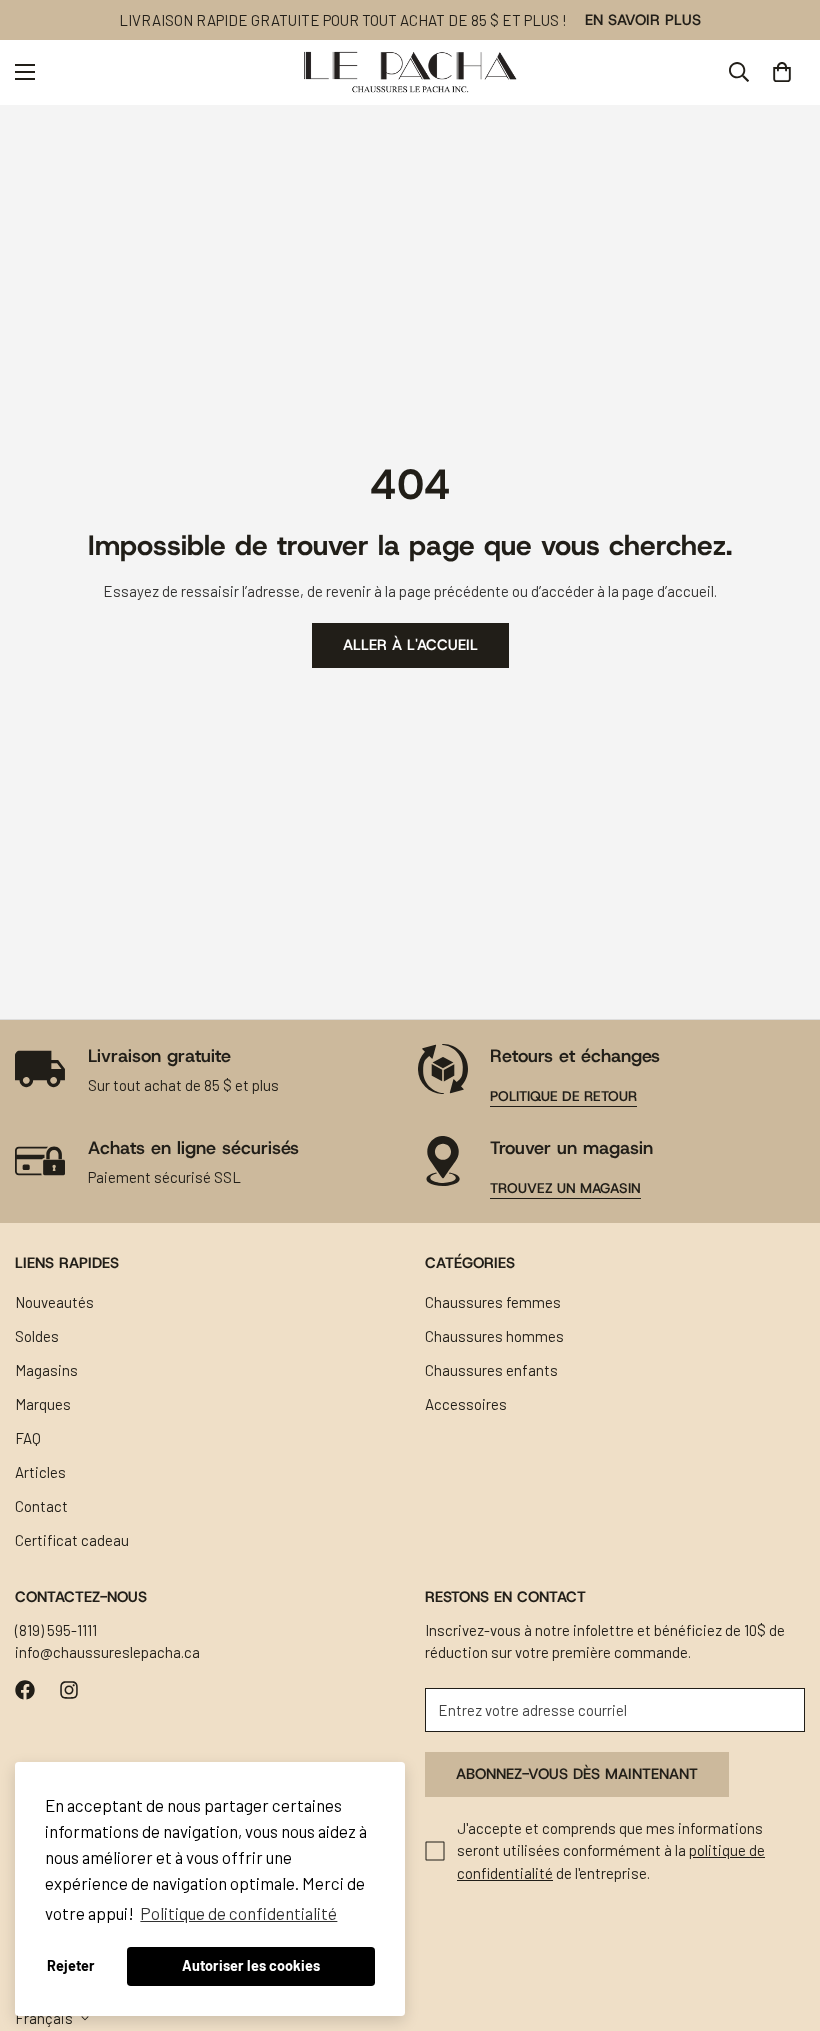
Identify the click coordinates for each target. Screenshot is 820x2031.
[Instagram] (69, 1690)
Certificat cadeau (72, 1540)
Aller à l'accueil (410, 645)
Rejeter (71, 1965)
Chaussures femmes (493, 1302)
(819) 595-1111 (56, 1630)
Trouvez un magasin (565, 1188)
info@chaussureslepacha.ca (107, 1652)
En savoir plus (643, 20)
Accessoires (466, 1404)
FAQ (28, 1438)
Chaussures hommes (494, 1336)
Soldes (37, 1336)
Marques (43, 1404)
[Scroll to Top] (781, 1922)
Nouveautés (54, 1302)
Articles (40, 1472)
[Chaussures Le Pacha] (410, 72)
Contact (41, 1506)
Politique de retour (563, 1096)
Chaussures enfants (491, 1370)
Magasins (46, 1370)
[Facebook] (25, 1690)
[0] (782, 72)
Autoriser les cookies (251, 1965)
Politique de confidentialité (238, 1913)
